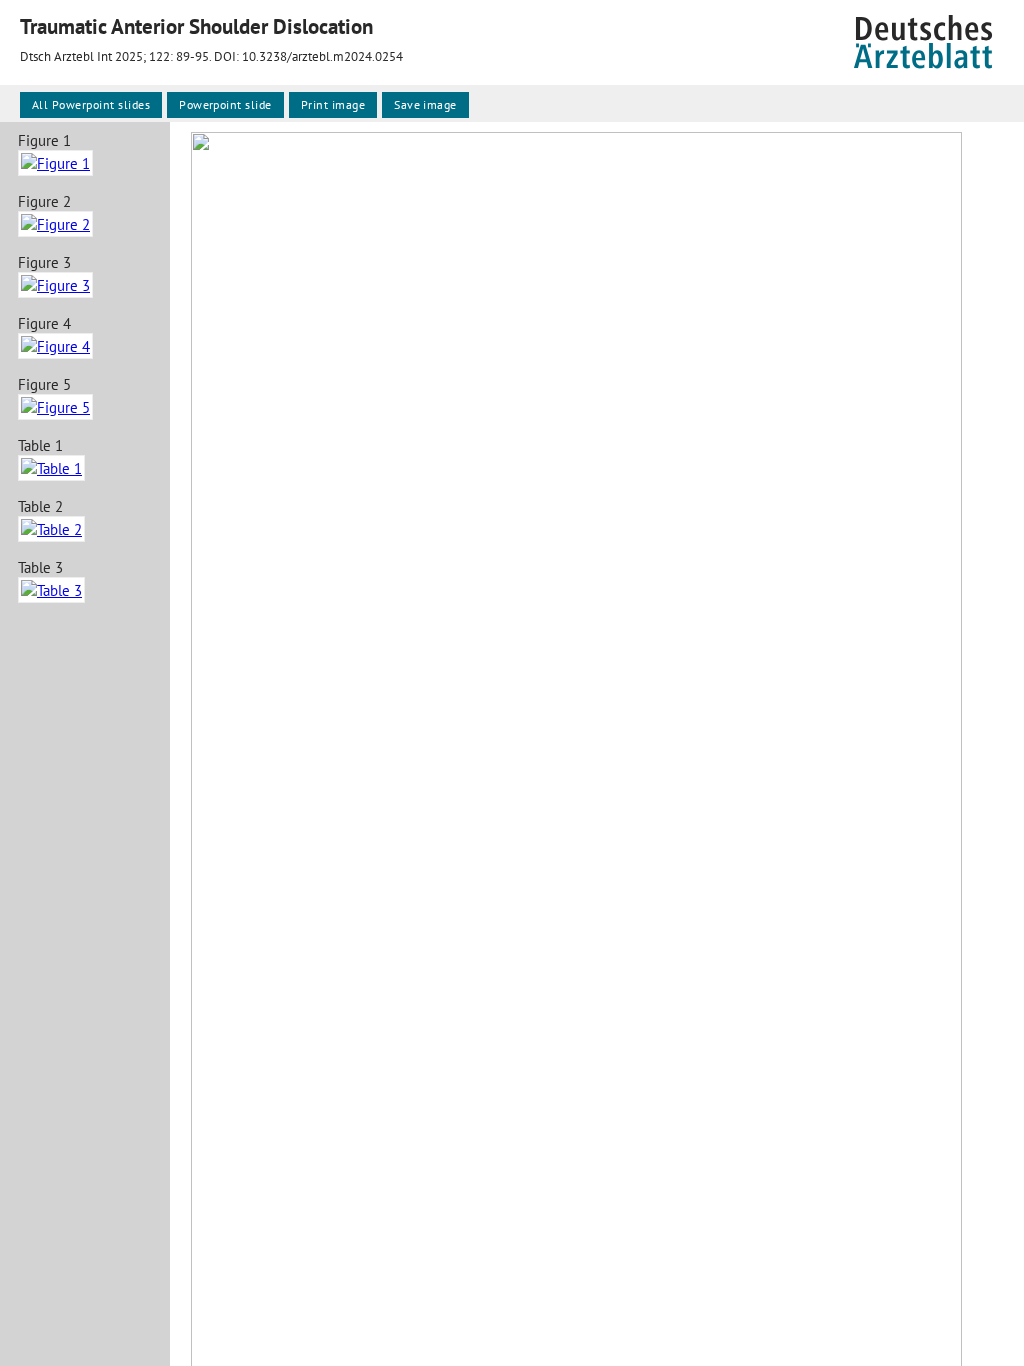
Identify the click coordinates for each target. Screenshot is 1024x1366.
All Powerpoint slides (91, 104)
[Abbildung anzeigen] (55, 163)
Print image (333, 104)
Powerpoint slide (225, 104)
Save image (425, 104)
